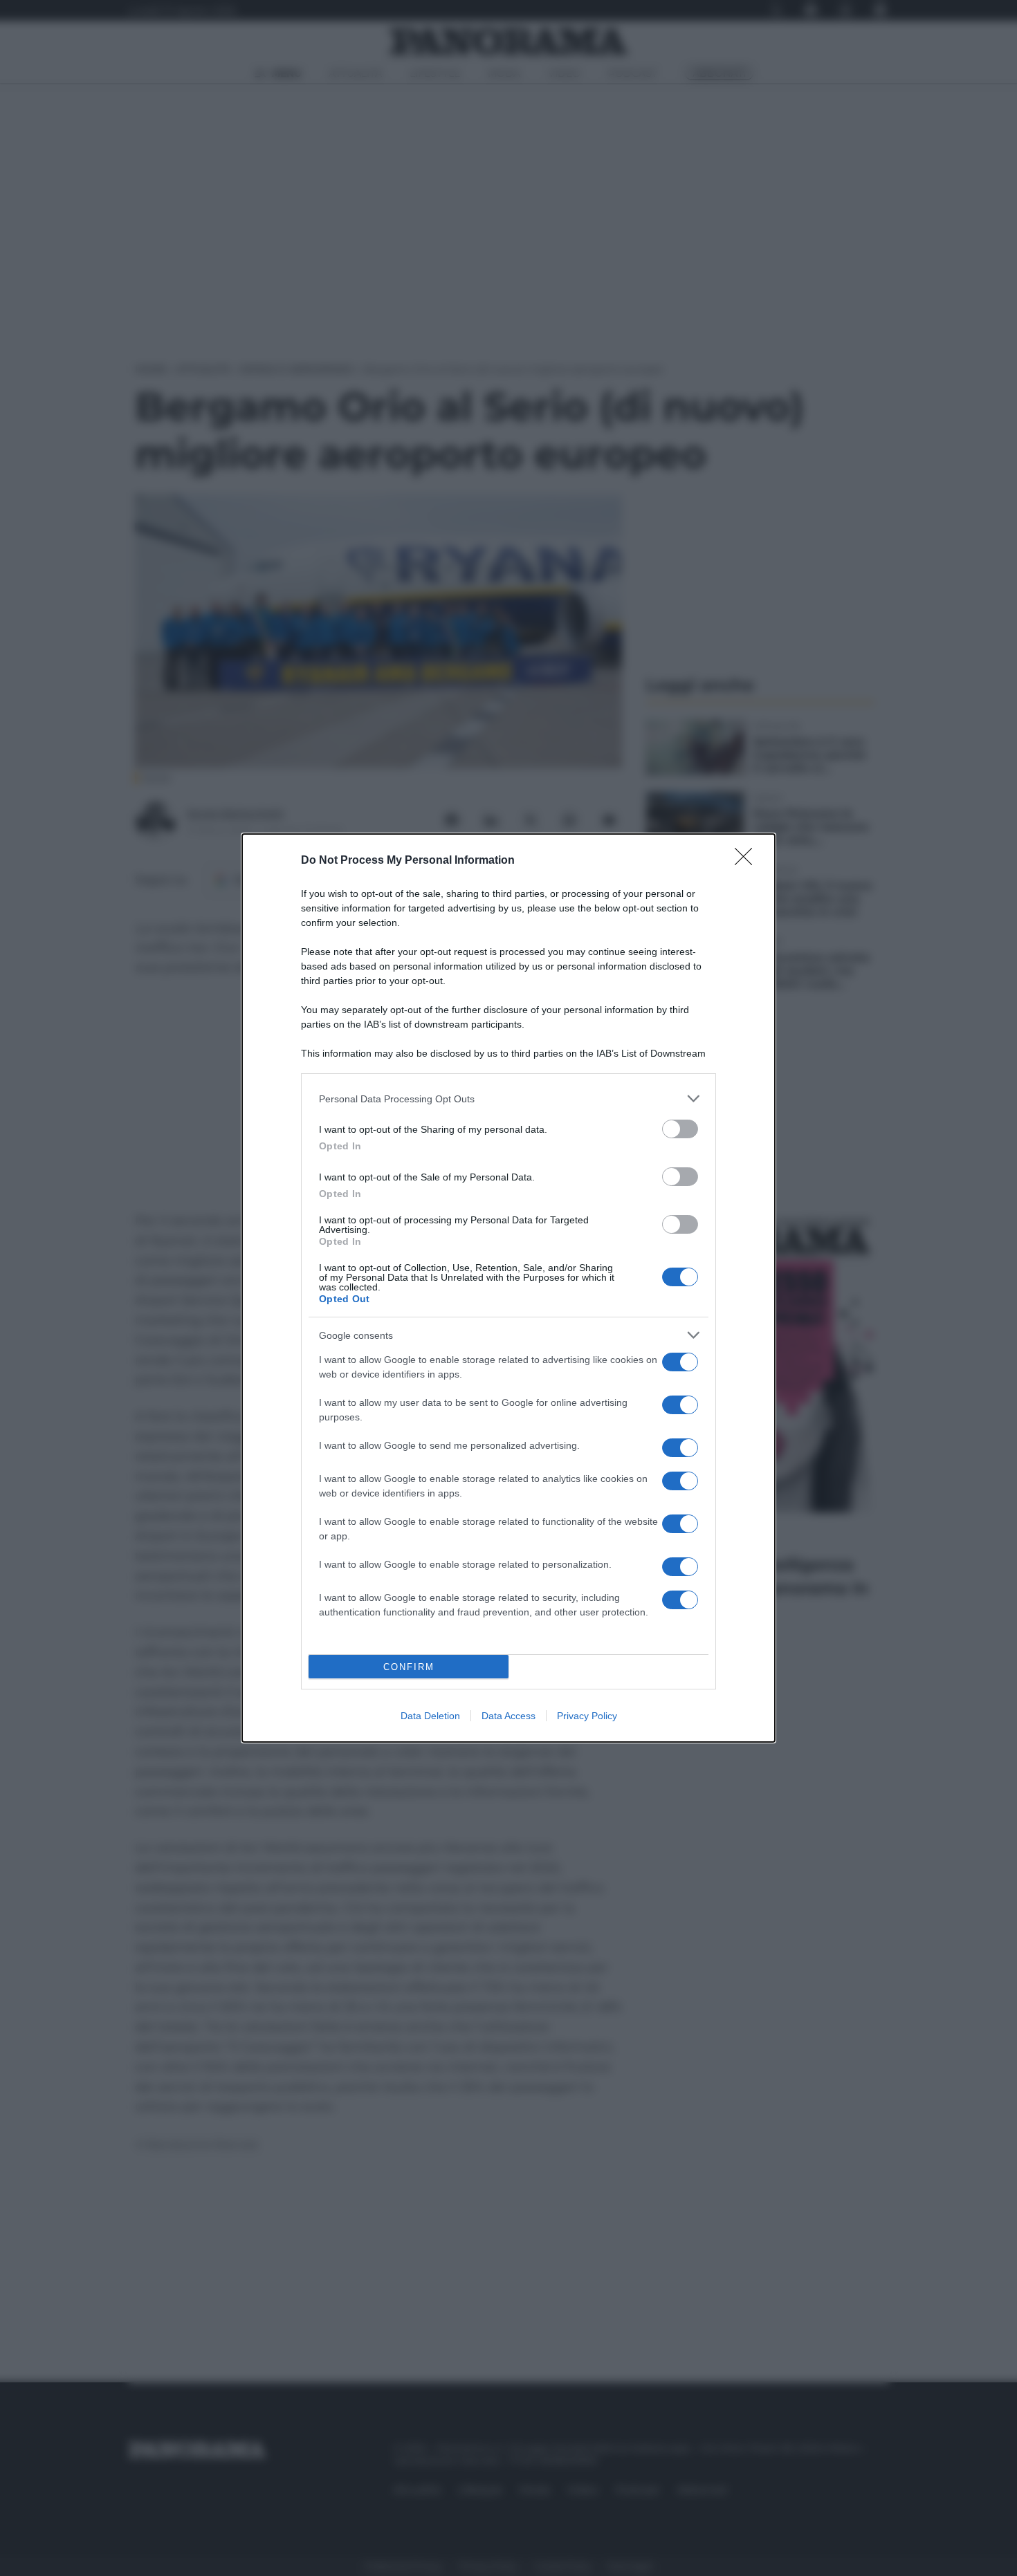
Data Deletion (430, 1716)
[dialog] (508, 1288)
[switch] (680, 1129)
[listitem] (508, 1099)
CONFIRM (409, 1667)
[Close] (748, 861)
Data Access (508, 1716)
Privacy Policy (587, 1716)
